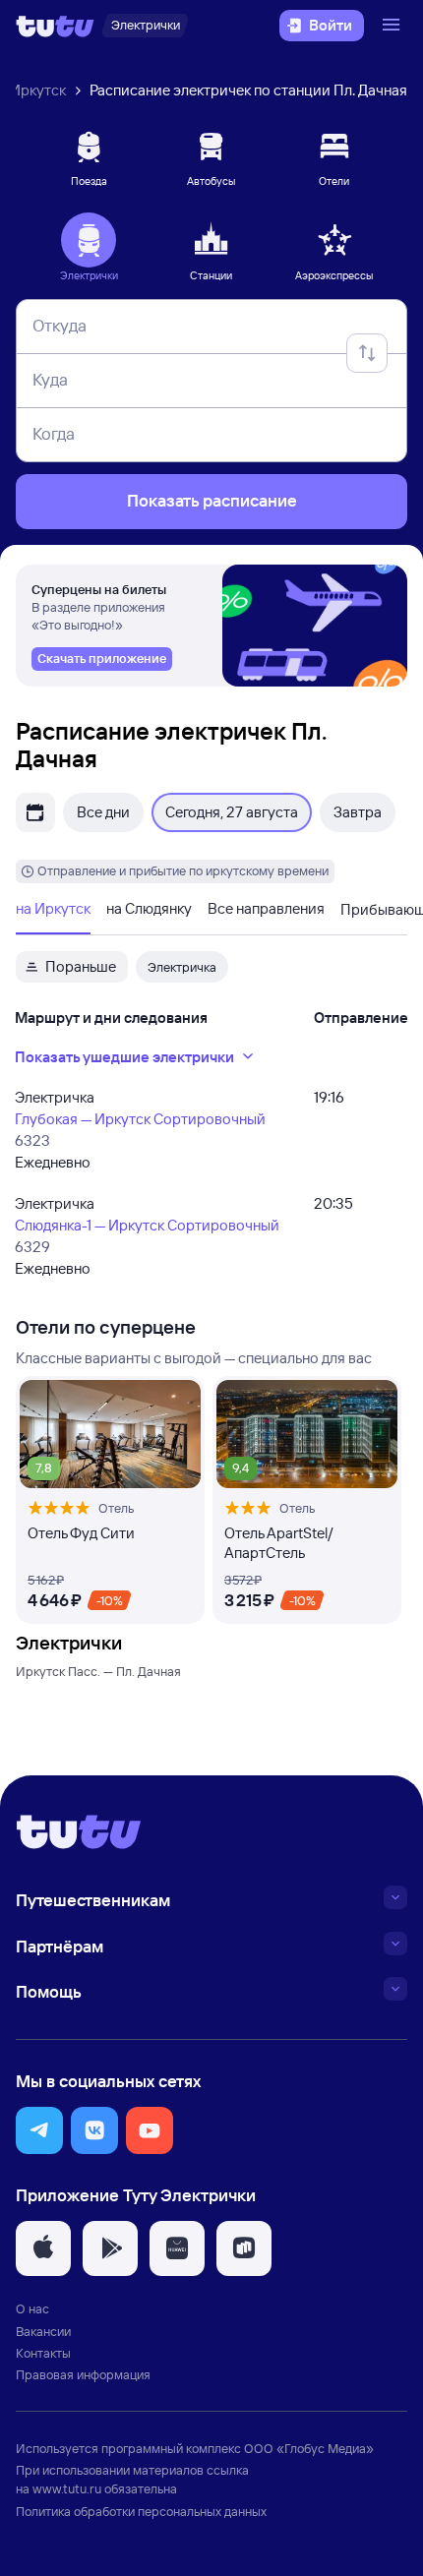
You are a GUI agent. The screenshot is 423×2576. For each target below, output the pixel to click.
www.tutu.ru (67, 2488)
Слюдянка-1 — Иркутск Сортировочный (147, 1225)
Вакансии (43, 2331)
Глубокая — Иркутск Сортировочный (140, 1119)
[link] (102, 659)
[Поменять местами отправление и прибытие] (367, 353)
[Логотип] (55, 26)
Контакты (43, 2353)
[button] (39, 2130)
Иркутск (38, 90)
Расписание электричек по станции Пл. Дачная (248, 90)
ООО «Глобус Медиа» (309, 2448)
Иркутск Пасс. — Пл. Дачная (98, 1671)
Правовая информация (83, 2374)
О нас (32, 2308)
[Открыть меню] (393, 26)
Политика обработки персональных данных (141, 2511)
